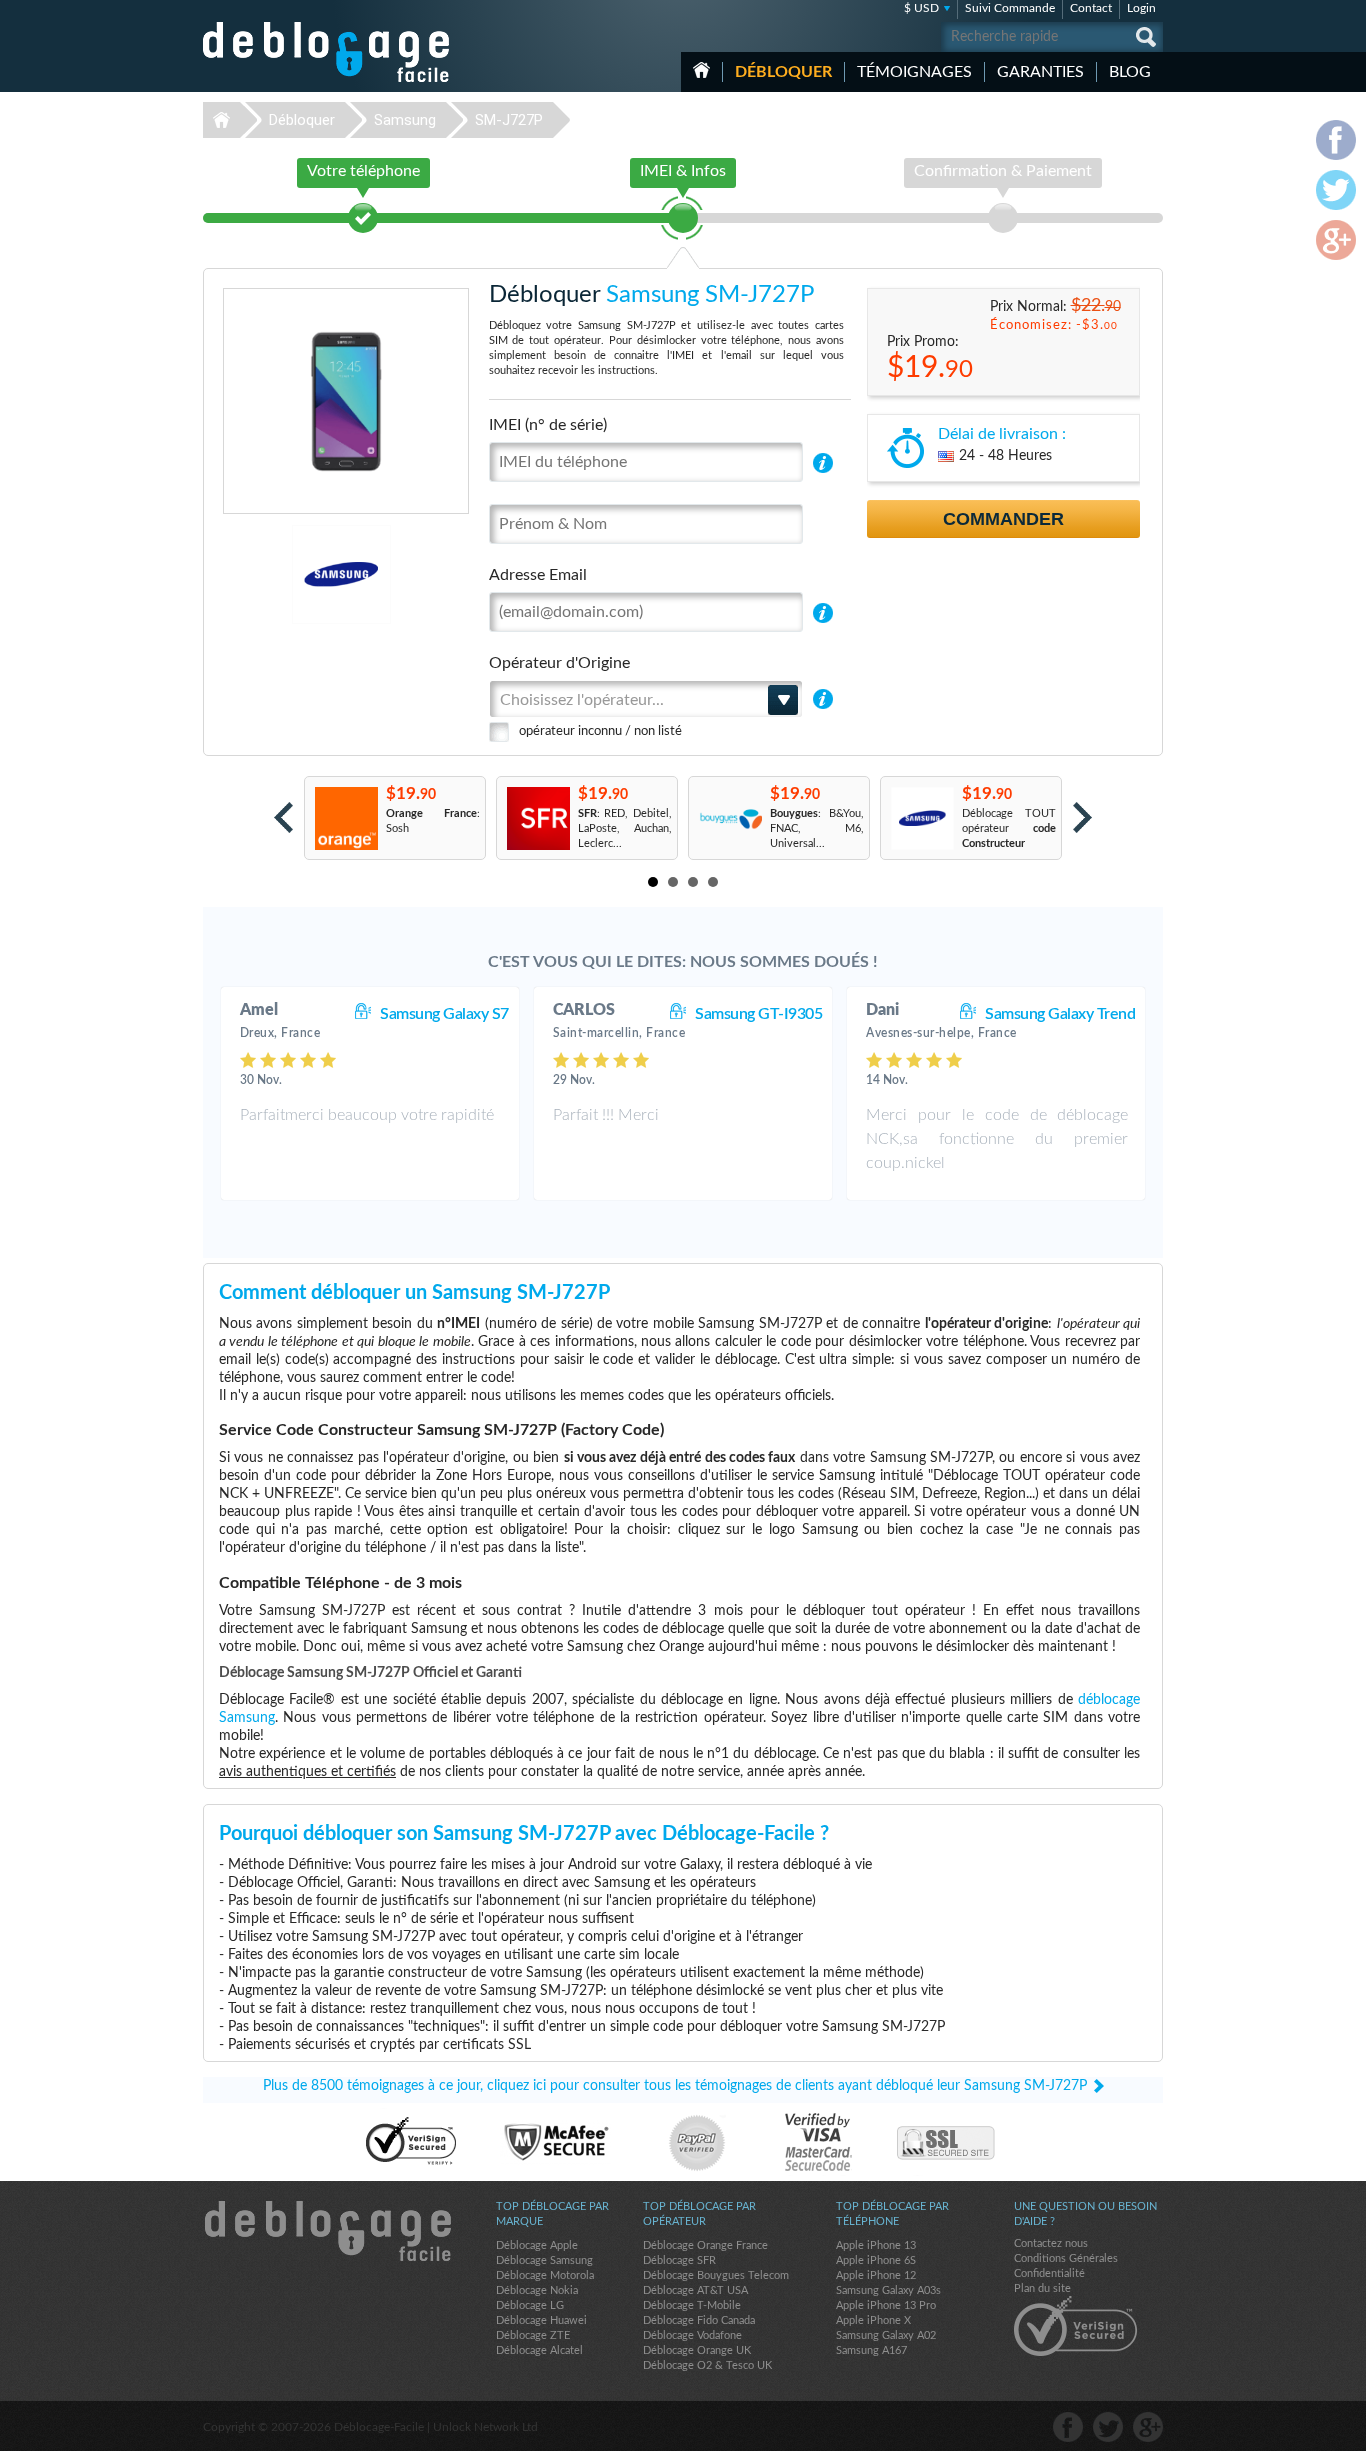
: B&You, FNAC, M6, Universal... (817, 828)
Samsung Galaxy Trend (1060, 1014)
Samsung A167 (871, 2350)
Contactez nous (1051, 2243)
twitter (1108, 2427)
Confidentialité (1049, 2273)
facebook (1068, 2427)
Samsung (405, 120)
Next (1082, 817)
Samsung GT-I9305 (758, 1014)
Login (1141, 8)
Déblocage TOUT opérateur (1009, 828)
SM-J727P (509, 120)
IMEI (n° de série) (548, 425)
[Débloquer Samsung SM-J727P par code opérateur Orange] (345, 818)
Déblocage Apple (537, 2245)
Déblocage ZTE (533, 2335)
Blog (1130, 72)
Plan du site (1042, 2288)
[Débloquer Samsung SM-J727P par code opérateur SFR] (537, 818)
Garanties (1040, 72)
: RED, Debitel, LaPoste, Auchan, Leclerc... (625, 828)
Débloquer (783, 72)
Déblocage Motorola (545, 2275)
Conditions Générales (1066, 2258)
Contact (1091, 8)
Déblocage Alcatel (539, 2350)
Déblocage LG (530, 2305)
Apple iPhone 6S (876, 2260)
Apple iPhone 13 (876, 2245)
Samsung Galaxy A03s (888, 2290)
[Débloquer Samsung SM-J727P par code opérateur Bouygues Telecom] (729, 818)
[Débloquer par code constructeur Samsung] (921, 818)
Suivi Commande (1010, 8)
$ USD (921, 8)
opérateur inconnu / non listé (600, 731)
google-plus (1148, 2427)
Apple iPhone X (873, 2320)
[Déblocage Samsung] (272, 574)
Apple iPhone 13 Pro (886, 2305)
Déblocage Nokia (537, 2290)
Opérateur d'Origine (559, 663)
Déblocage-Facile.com (327, 2231)
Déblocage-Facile (327, 52)
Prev (283, 817)
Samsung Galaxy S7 (444, 1014)
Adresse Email (538, 575)
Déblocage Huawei (541, 2320)
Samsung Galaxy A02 (886, 2335)
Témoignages (914, 72)
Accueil (701, 70)
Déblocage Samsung (544, 2260)
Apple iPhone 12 (876, 2275)
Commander (1003, 519)
